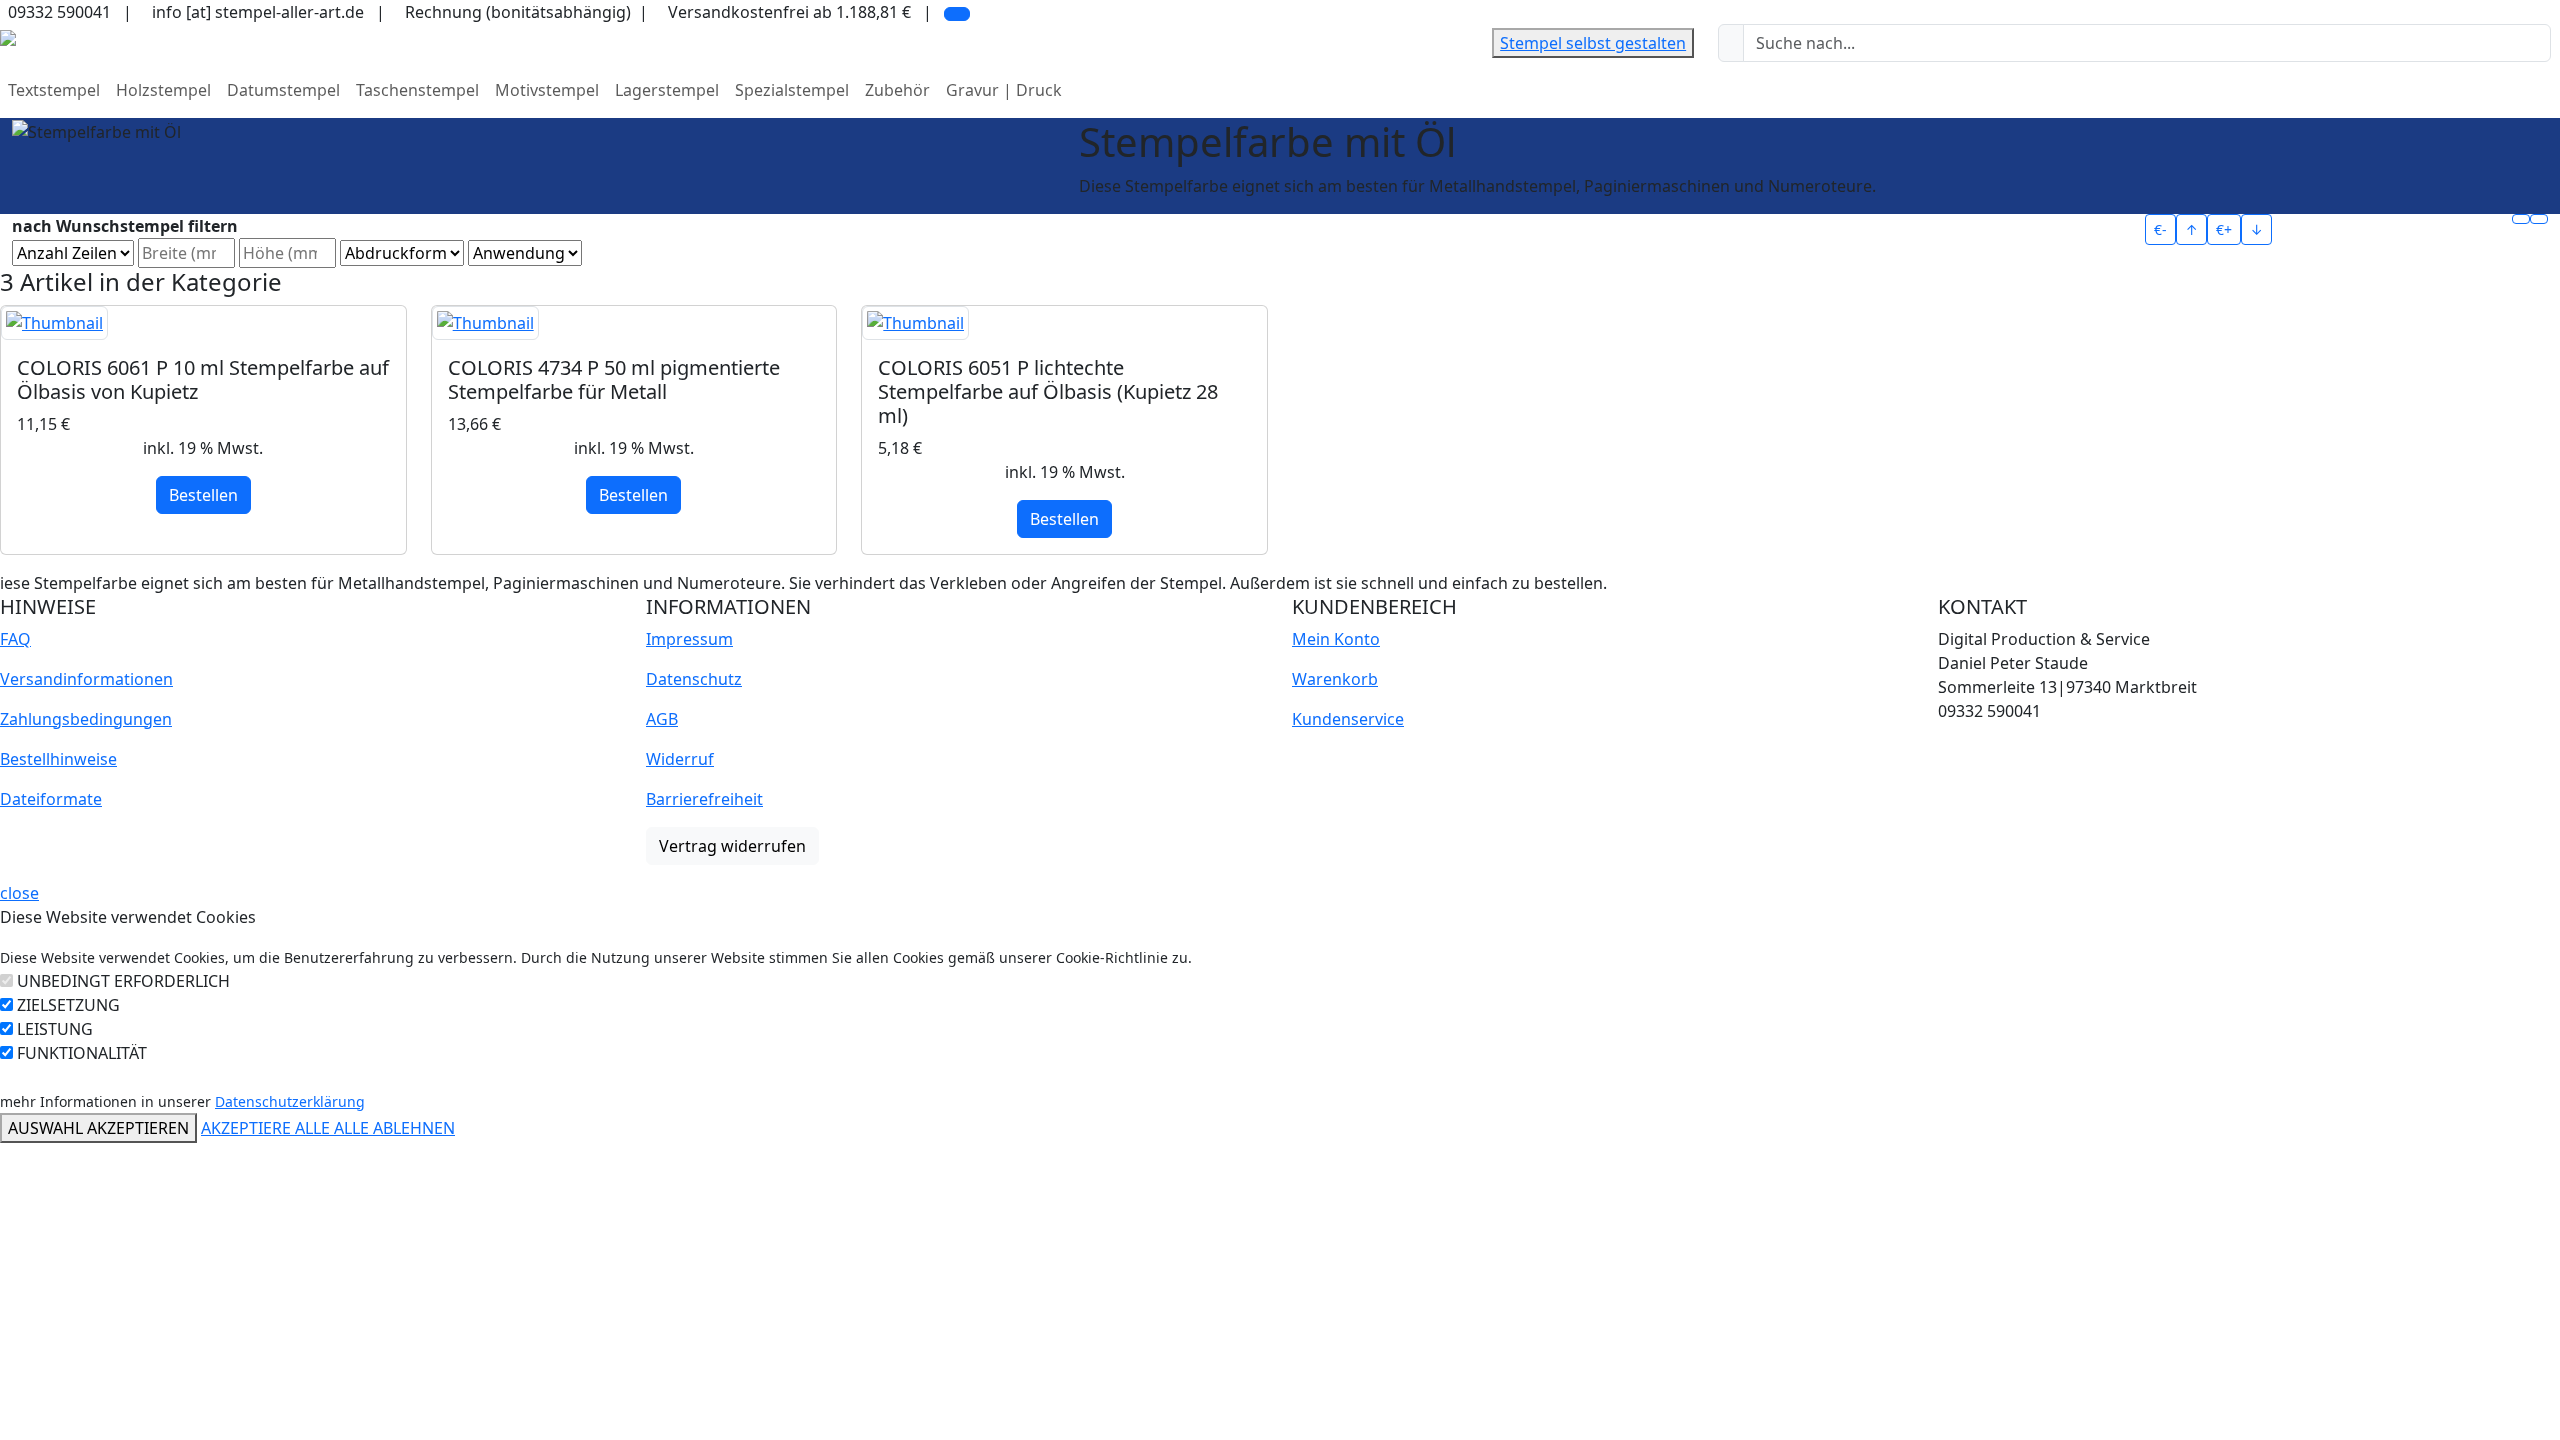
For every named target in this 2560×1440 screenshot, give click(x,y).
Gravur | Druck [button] (1004, 90)
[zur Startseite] (8, 36)
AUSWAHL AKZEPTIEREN (98, 1128)
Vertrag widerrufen (732, 846)
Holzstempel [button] (163, 90)
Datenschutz (694, 679)
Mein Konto (1336, 639)
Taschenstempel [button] (417, 90)
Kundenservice (1348, 719)
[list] (2539, 219)
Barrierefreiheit (704, 799)
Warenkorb (1335, 679)
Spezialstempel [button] (792, 90)
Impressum (689, 639)
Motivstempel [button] (547, 90)
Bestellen (203, 495)
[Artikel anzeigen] (203, 323)
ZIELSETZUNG (68, 1005)
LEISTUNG (55, 1029)
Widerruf (680, 759)
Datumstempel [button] (283, 90)
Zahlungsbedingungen (86, 719)
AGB (662, 719)
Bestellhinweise (58, 759)
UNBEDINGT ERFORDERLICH (123, 981)
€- (2160, 229)
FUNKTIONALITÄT (82, 1053)
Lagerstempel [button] (667, 90)
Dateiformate (51, 799)
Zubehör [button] (897, 90)
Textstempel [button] (54, 90)
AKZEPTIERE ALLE (267, 1128)
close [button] (19, 893)
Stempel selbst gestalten (1593, 43)
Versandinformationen (86, 679)
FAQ (15, 639)
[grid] (2521, 219)
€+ (2224, 229)
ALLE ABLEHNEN (394, 1128)
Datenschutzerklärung (290, 1101)
